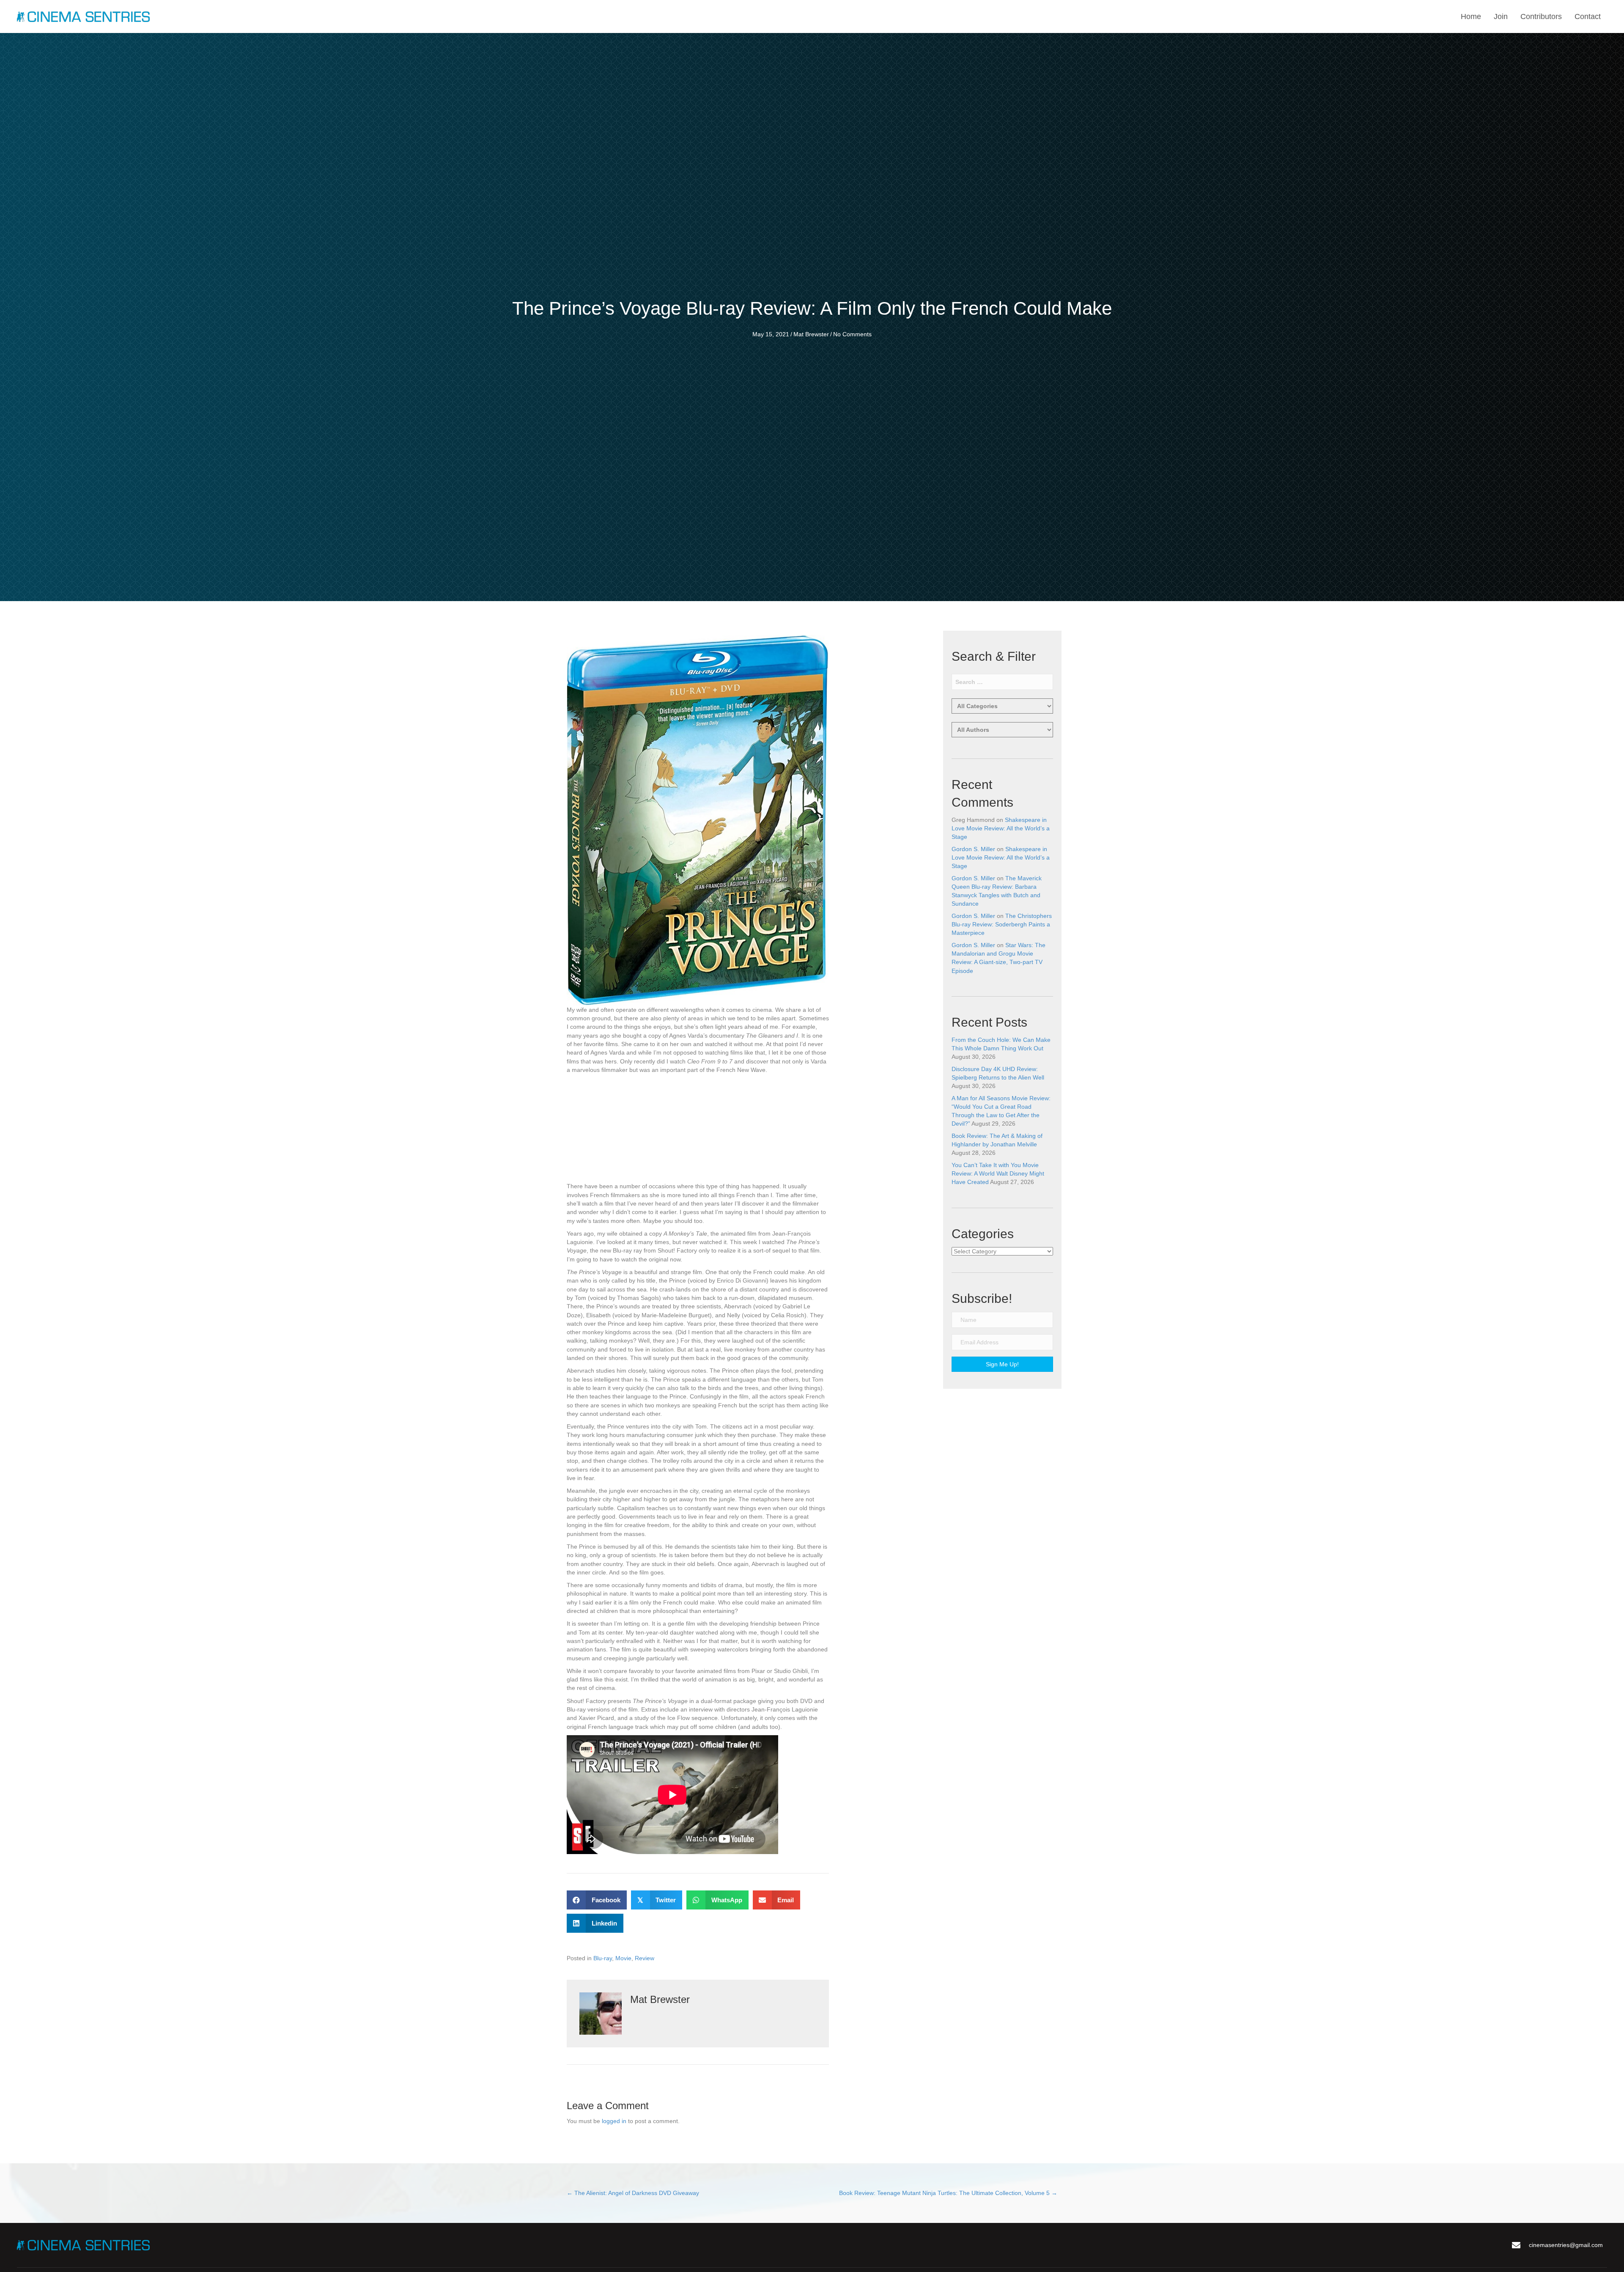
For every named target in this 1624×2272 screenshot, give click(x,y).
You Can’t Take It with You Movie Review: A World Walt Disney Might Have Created (998, 1174)
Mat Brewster (811, 334)
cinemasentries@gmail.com (1566, 2245)
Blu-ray (603, 1958)
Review (645, 1958)
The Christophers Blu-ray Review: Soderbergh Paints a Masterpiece (1002, 924)
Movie (623, 1958)
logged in (614, 2121)
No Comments (852, 334)
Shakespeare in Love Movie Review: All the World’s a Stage (1001, 828)
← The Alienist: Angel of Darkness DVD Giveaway (633, 2193)
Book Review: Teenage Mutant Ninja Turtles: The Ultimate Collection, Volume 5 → (948, 2193)
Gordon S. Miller (973, 849)
